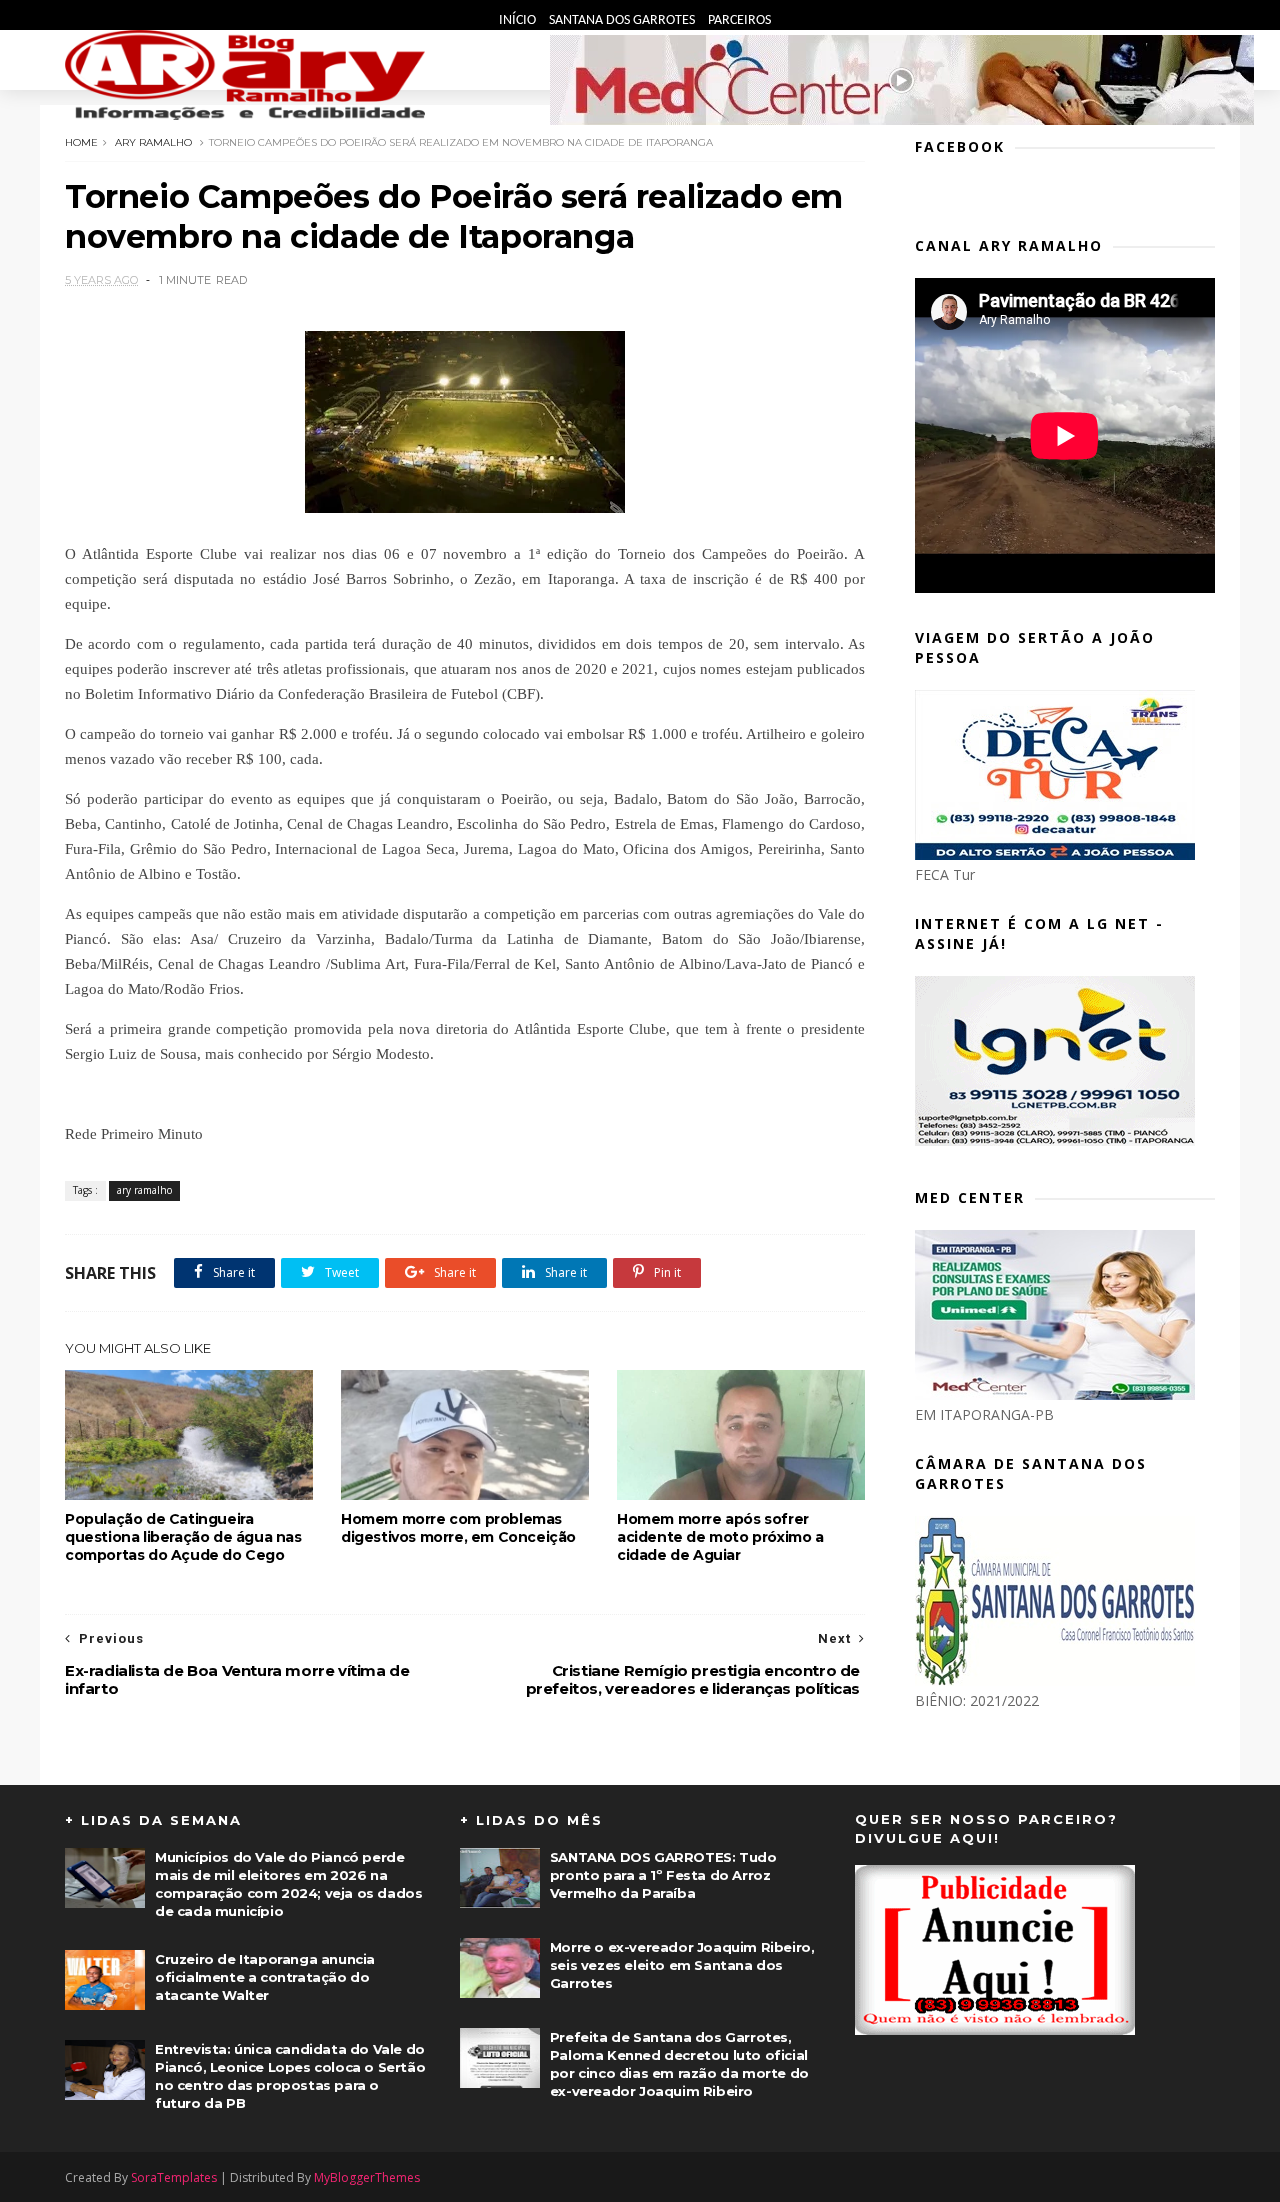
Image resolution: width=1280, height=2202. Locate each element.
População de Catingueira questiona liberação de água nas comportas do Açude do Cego (183, 1537)
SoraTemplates (174, 2177)
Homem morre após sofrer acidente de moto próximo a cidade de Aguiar (720, 1537)
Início (519, 20)
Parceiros (739, 20)
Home (81, 142)
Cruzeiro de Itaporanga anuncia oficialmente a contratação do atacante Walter (265, 1977)
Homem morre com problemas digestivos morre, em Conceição (458, 1528)
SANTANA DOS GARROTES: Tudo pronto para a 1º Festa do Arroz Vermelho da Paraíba (663, 1875)
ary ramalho (153, 142)
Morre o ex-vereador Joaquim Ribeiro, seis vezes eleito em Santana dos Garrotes (682, 1965)
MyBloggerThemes (367, 2177)
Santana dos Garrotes (623, 20)
